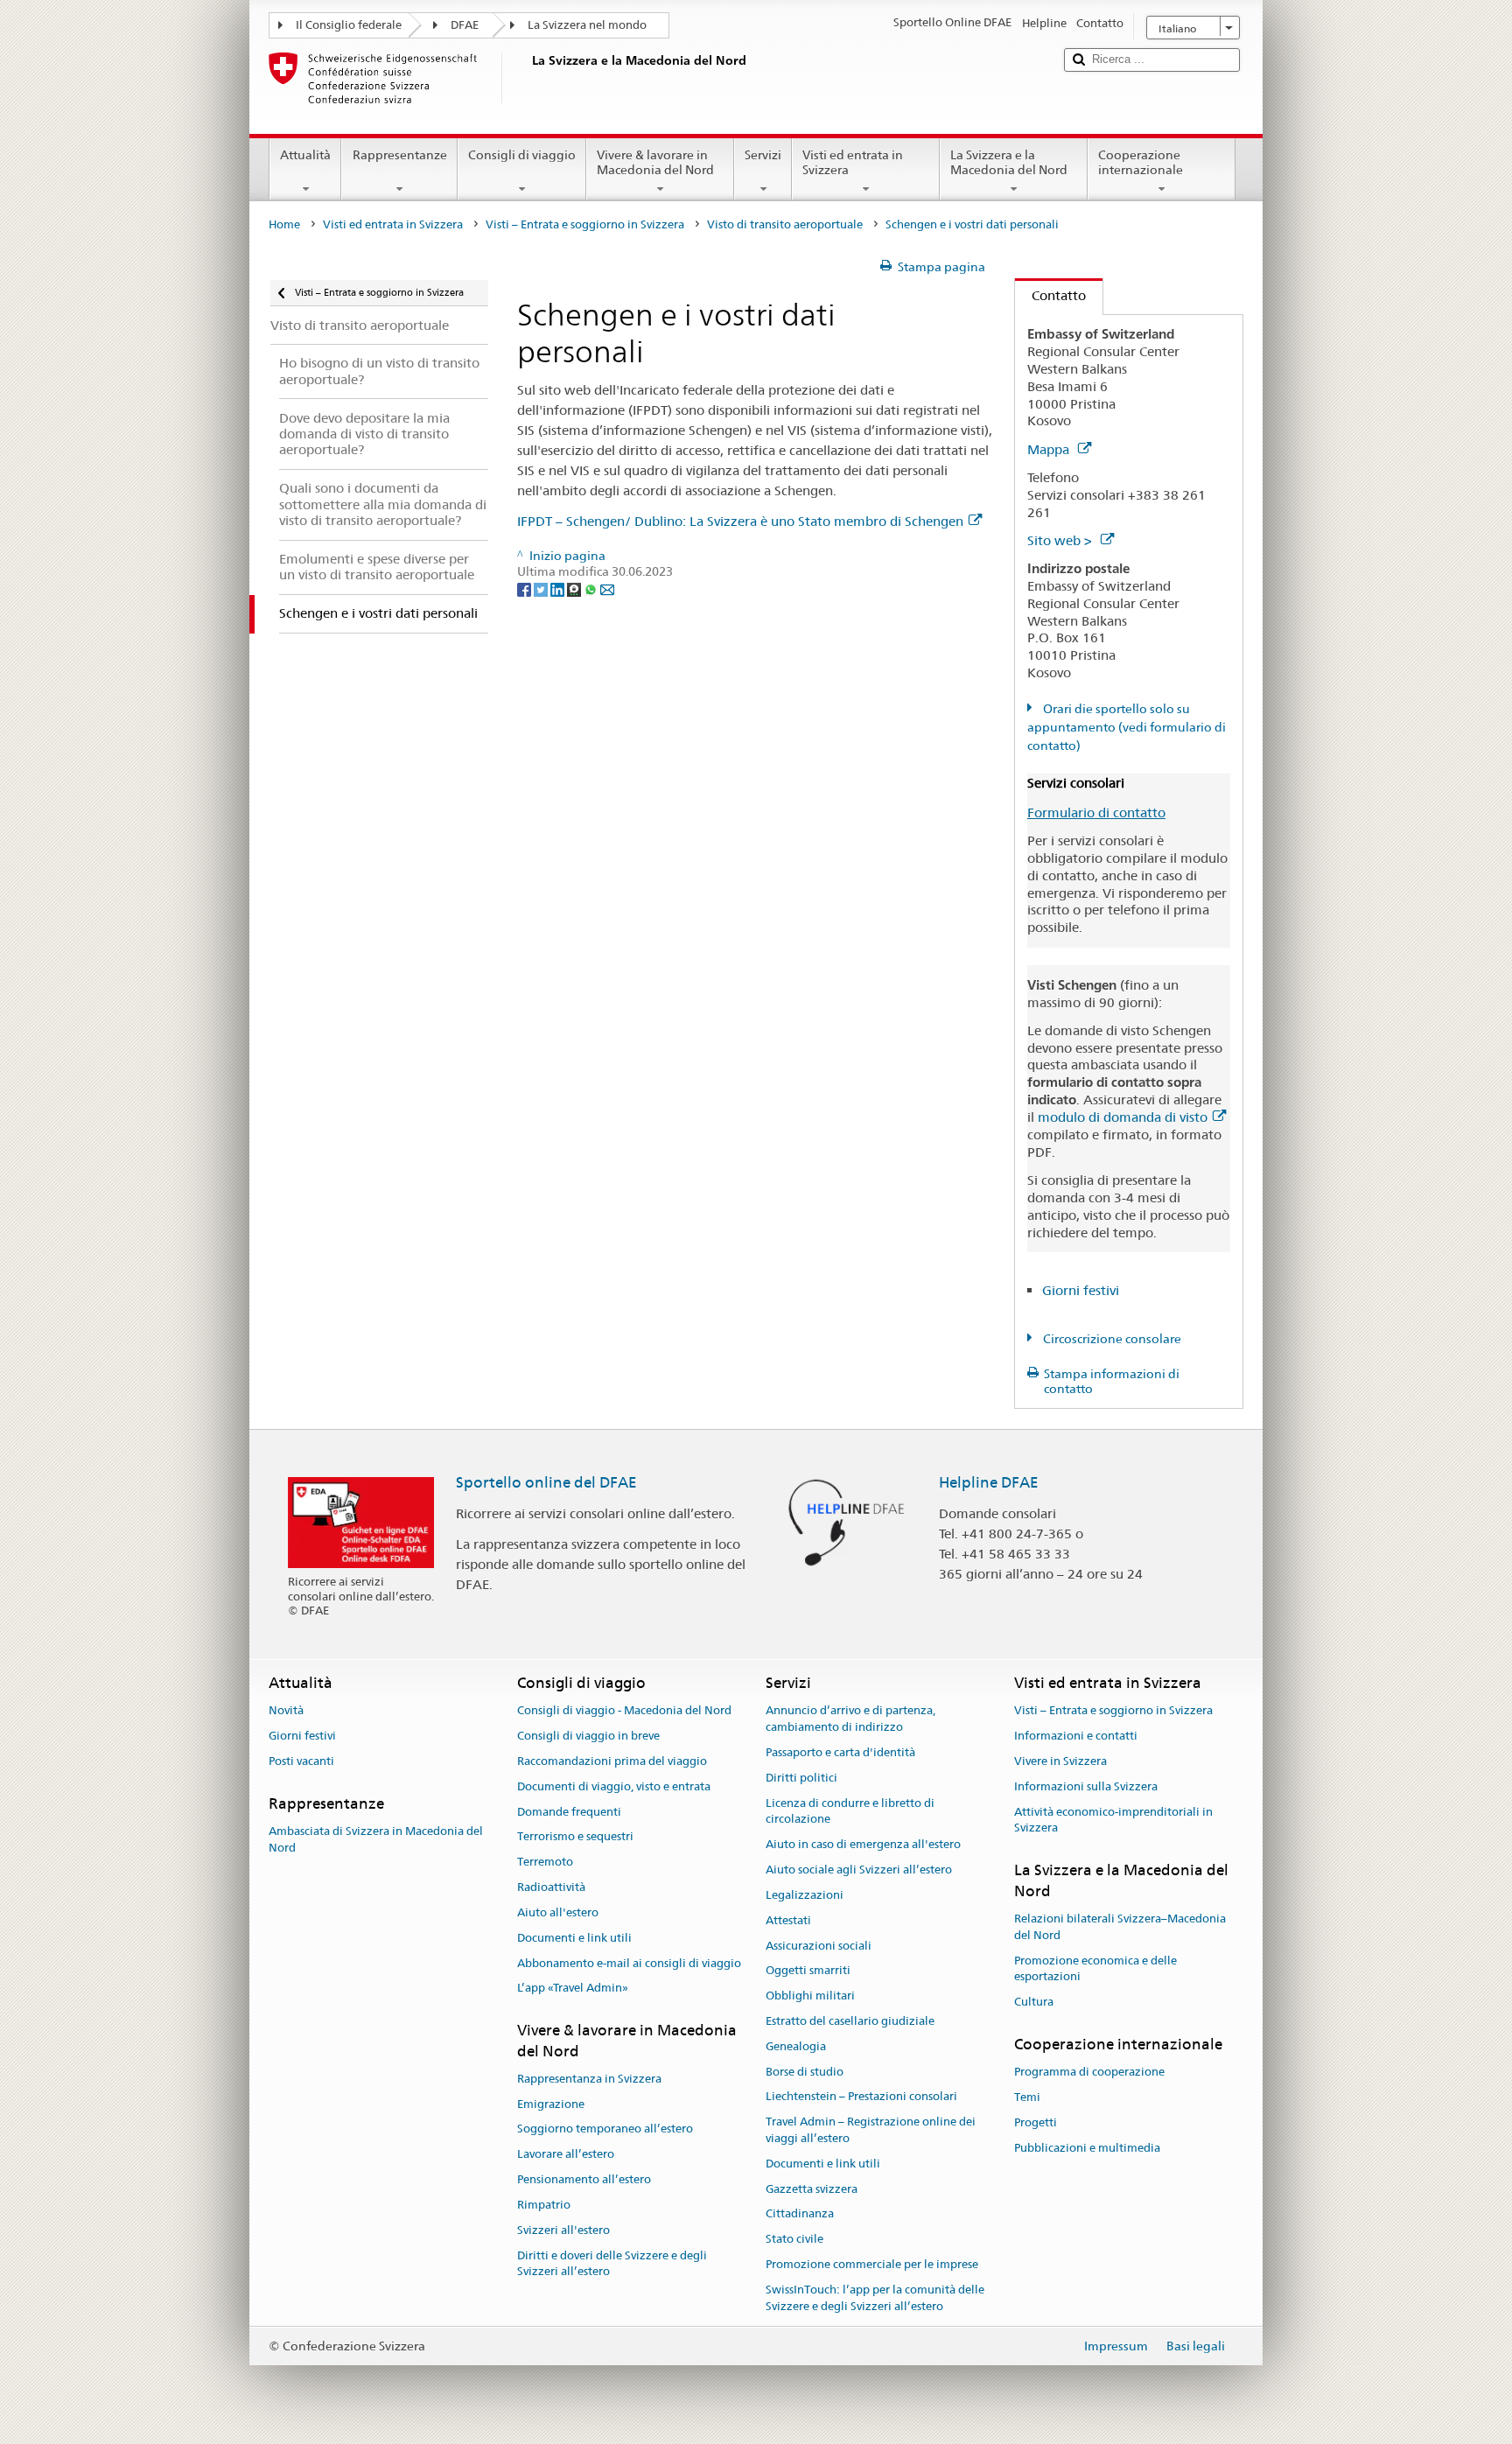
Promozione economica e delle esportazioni (1095, 1969)
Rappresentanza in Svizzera (589, 2079)
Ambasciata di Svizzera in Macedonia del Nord (376, 1839)
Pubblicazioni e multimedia (1087, 2148)
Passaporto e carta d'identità (840, 1752)
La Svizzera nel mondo (587, 25)
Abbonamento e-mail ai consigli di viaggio (629, 1963)
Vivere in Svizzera (1060, 1761)
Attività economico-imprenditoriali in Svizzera (1113, 1820)
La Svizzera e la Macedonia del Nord (1009, 162)
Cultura (1034, 2002)
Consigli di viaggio (522, 155)
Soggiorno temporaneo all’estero (605, 2129)
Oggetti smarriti (808, 1971)
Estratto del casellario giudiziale (850, 2021)
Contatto (1050, 295)
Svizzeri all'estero (563, 2230)
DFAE (465, 25)
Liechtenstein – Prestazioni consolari (861, 2097)
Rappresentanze (400, 155)
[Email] (607, 588)
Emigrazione (551, 2104)
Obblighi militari (810, 1996)
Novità (286, 1711)
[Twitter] (542, 588)
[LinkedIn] (559, 588)
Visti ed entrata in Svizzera (853, 162)
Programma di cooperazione (1089, 2072)
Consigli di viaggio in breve (588, 1736)
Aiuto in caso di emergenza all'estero (863, 1845)
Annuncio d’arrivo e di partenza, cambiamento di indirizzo (850, 1719)
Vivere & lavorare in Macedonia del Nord (655, 162)
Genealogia (796, 2046)
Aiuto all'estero (558, 1912)
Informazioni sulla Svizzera (1086, 1786)
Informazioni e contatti (1076, 1736)
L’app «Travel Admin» (573, 1989)
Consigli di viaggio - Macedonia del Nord (624, 1711)
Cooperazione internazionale (1141, 162)
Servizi (763, 155)
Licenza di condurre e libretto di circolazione (850, 1811)
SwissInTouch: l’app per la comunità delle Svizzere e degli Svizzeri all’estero (875, 2298)
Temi (1027, 2097)
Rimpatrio (544, 2205)
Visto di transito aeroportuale (785, 224)
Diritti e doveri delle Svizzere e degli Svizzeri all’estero (612, 2264)
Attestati (788, 1920)
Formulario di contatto (1096, 812)
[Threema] (575, 588)
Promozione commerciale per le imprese (872, 2264)
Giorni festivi (1081, 1290)
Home (284, 224)
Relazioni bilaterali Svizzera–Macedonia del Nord (1120, 1927)
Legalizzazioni (805, 1895)
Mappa (1050, 449)
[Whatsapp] (592, 588)
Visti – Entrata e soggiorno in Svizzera (585, 224)
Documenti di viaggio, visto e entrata (614, 1786)
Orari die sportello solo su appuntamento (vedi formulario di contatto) (1127, 727)
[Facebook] (525, 588)
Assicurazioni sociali (819, 1946)
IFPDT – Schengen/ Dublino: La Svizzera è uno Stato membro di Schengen (740, 521)
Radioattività (551, 1887)
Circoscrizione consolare (1111, 1339)
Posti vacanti (301, 1761)
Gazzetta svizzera (812, 2189)
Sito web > (1061, 540)
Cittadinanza (800, 2214)
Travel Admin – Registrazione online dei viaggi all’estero (871, 2130)
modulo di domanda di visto (1123, 1117)
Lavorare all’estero (566, 2155)
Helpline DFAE (989, 1482)
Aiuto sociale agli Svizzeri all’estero (859, 1870)
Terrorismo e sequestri (575, 1837)
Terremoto (545, 1863)
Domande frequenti (569, 1812)
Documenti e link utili (574, 1938)
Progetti (1036, 2122)
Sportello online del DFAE (546, 1482)
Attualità (305, 155)
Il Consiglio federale (349, 25)
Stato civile (794, 2240)
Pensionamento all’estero (584, 2179)
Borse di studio (805, 2072)
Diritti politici (801, 1778)
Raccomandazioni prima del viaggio (612, 1761)
